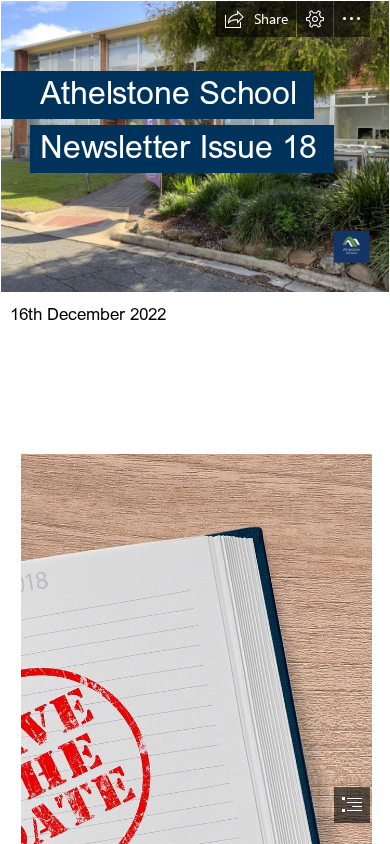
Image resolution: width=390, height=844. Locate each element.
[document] (195, 422)
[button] (256, 19)
